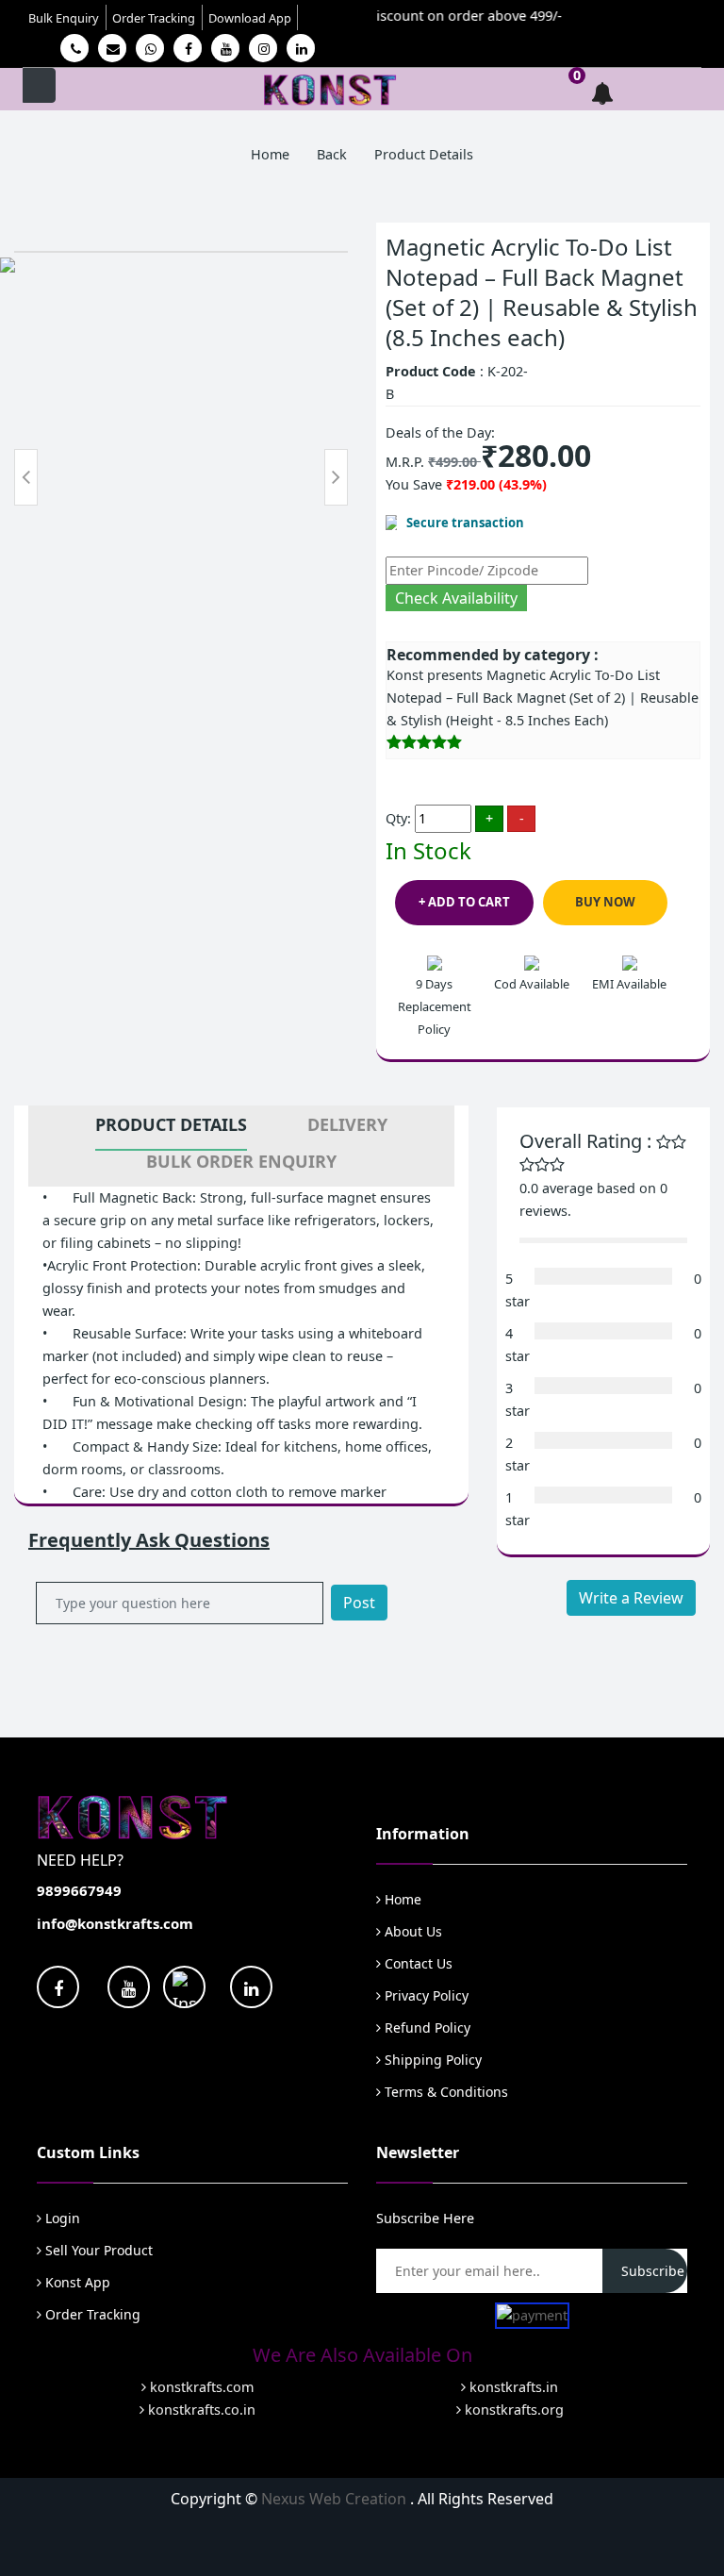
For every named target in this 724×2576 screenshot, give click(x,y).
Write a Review (631, 1598)
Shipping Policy (431, 2060)
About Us (411, 1931)
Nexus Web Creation (336, 2499)
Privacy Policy (425, 1995)
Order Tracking (154, 18)
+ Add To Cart (464, 902)
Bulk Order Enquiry (241, 1161)
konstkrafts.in (512, 2387)
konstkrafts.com (200, 2387)
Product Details (171, 1124)
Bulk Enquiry (64, 18)
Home (270, 154)
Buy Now (605, 902)
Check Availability (456, 598)
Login (61, 2218)
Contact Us (417, 1963)
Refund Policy (426, 2028)
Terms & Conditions (444, 2092)
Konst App (76, 2282)
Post (359, 1603)
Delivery (347, 1124)
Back (332, 154)
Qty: (398, 818)
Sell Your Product (97, 2250)
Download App (250, 18)
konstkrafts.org (512, 2410)
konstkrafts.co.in (200, 2410)
